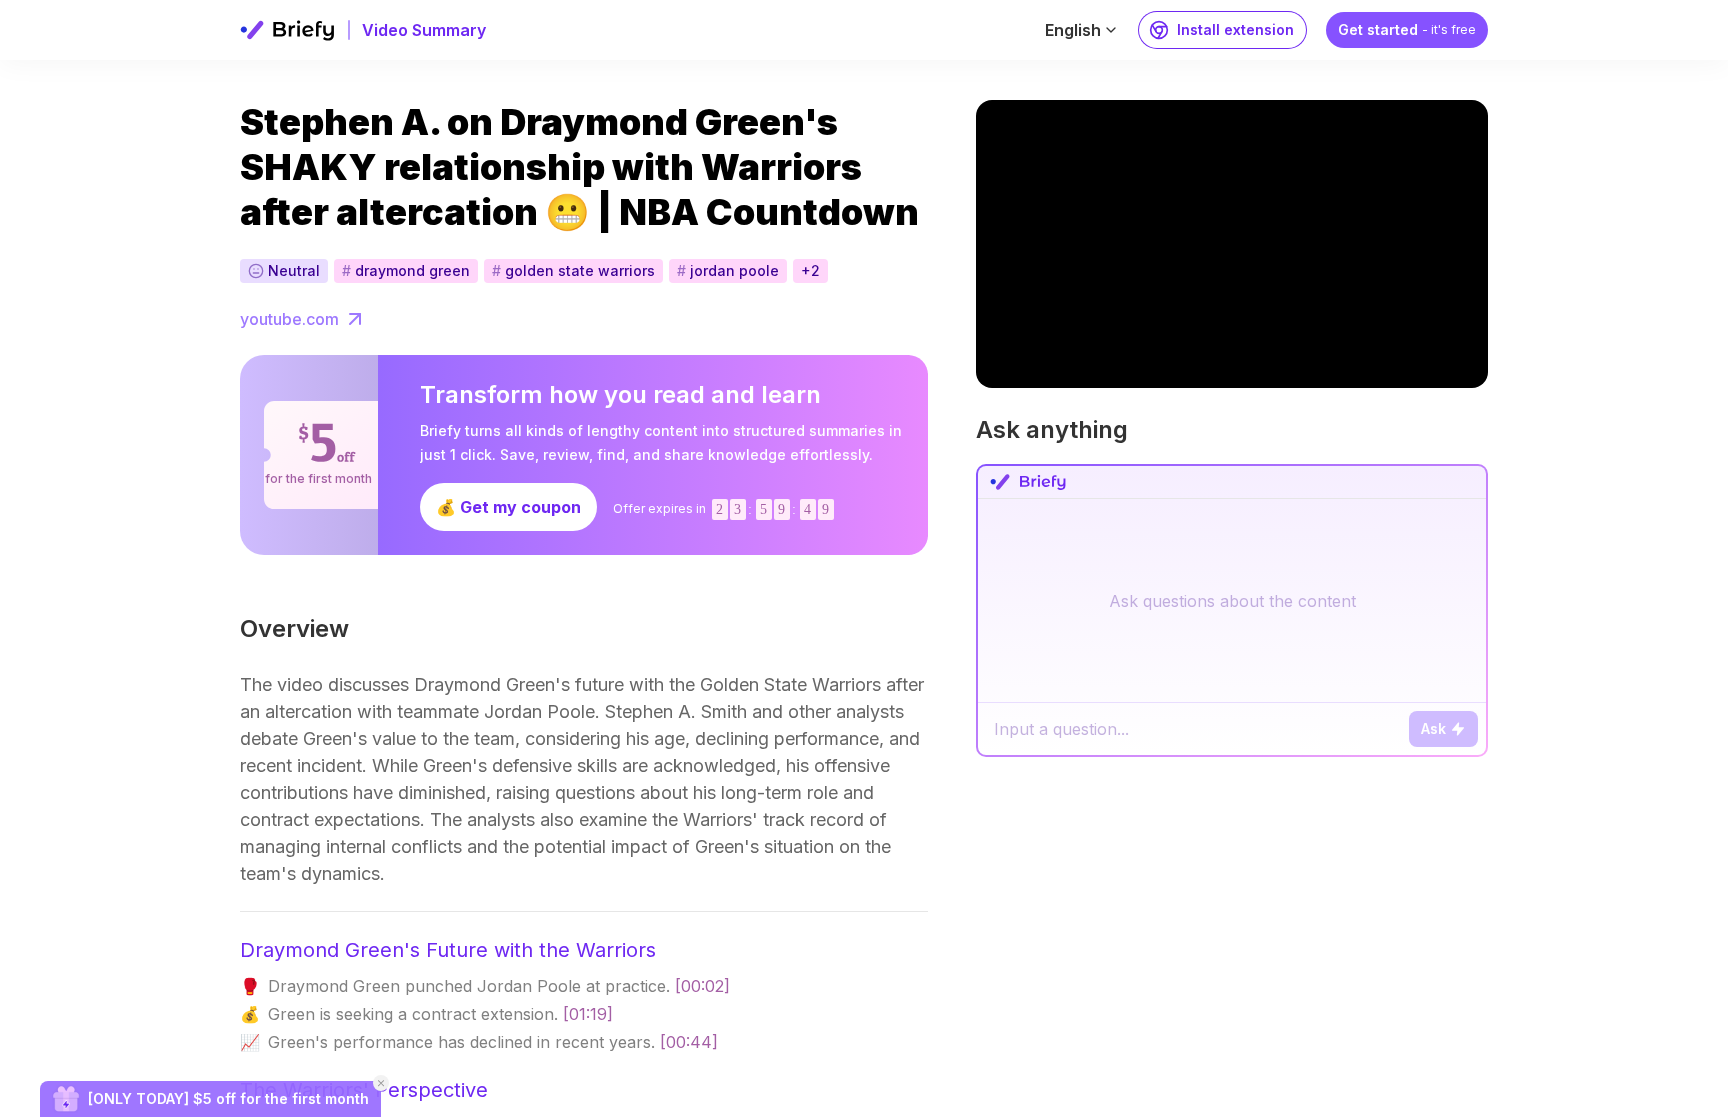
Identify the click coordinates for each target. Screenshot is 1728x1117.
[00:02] (702, 986)
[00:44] (689, 1042)
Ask (1433, 728)
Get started (1407, 29)
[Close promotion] (381, 1083)
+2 (810, 270)
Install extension (1235, 29)
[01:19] (588, 1014)
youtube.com (289, 319)
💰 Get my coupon (508, 507)
